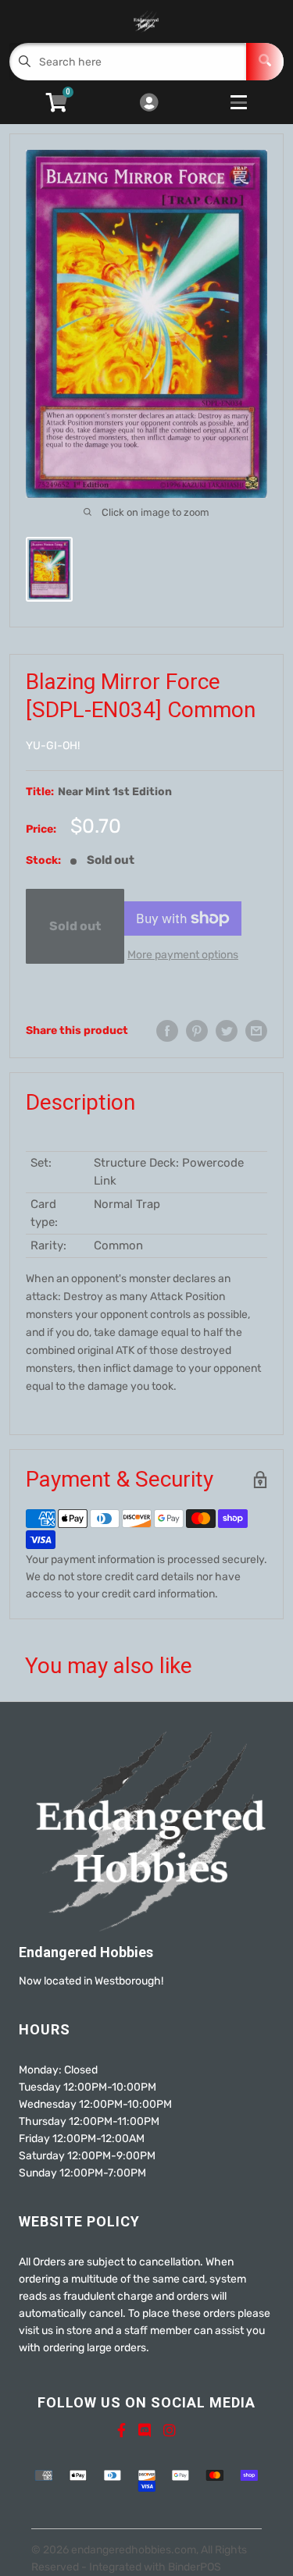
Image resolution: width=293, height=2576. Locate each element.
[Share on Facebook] (167, 1031)
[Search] (265, 62)
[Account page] (149, 104)
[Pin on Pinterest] (197, 1031)
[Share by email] (256, 1031)
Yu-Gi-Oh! (53, 746)
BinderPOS (195, 2567)
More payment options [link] (183, 955)
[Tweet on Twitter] (227, 1031)
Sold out (75, 926)
